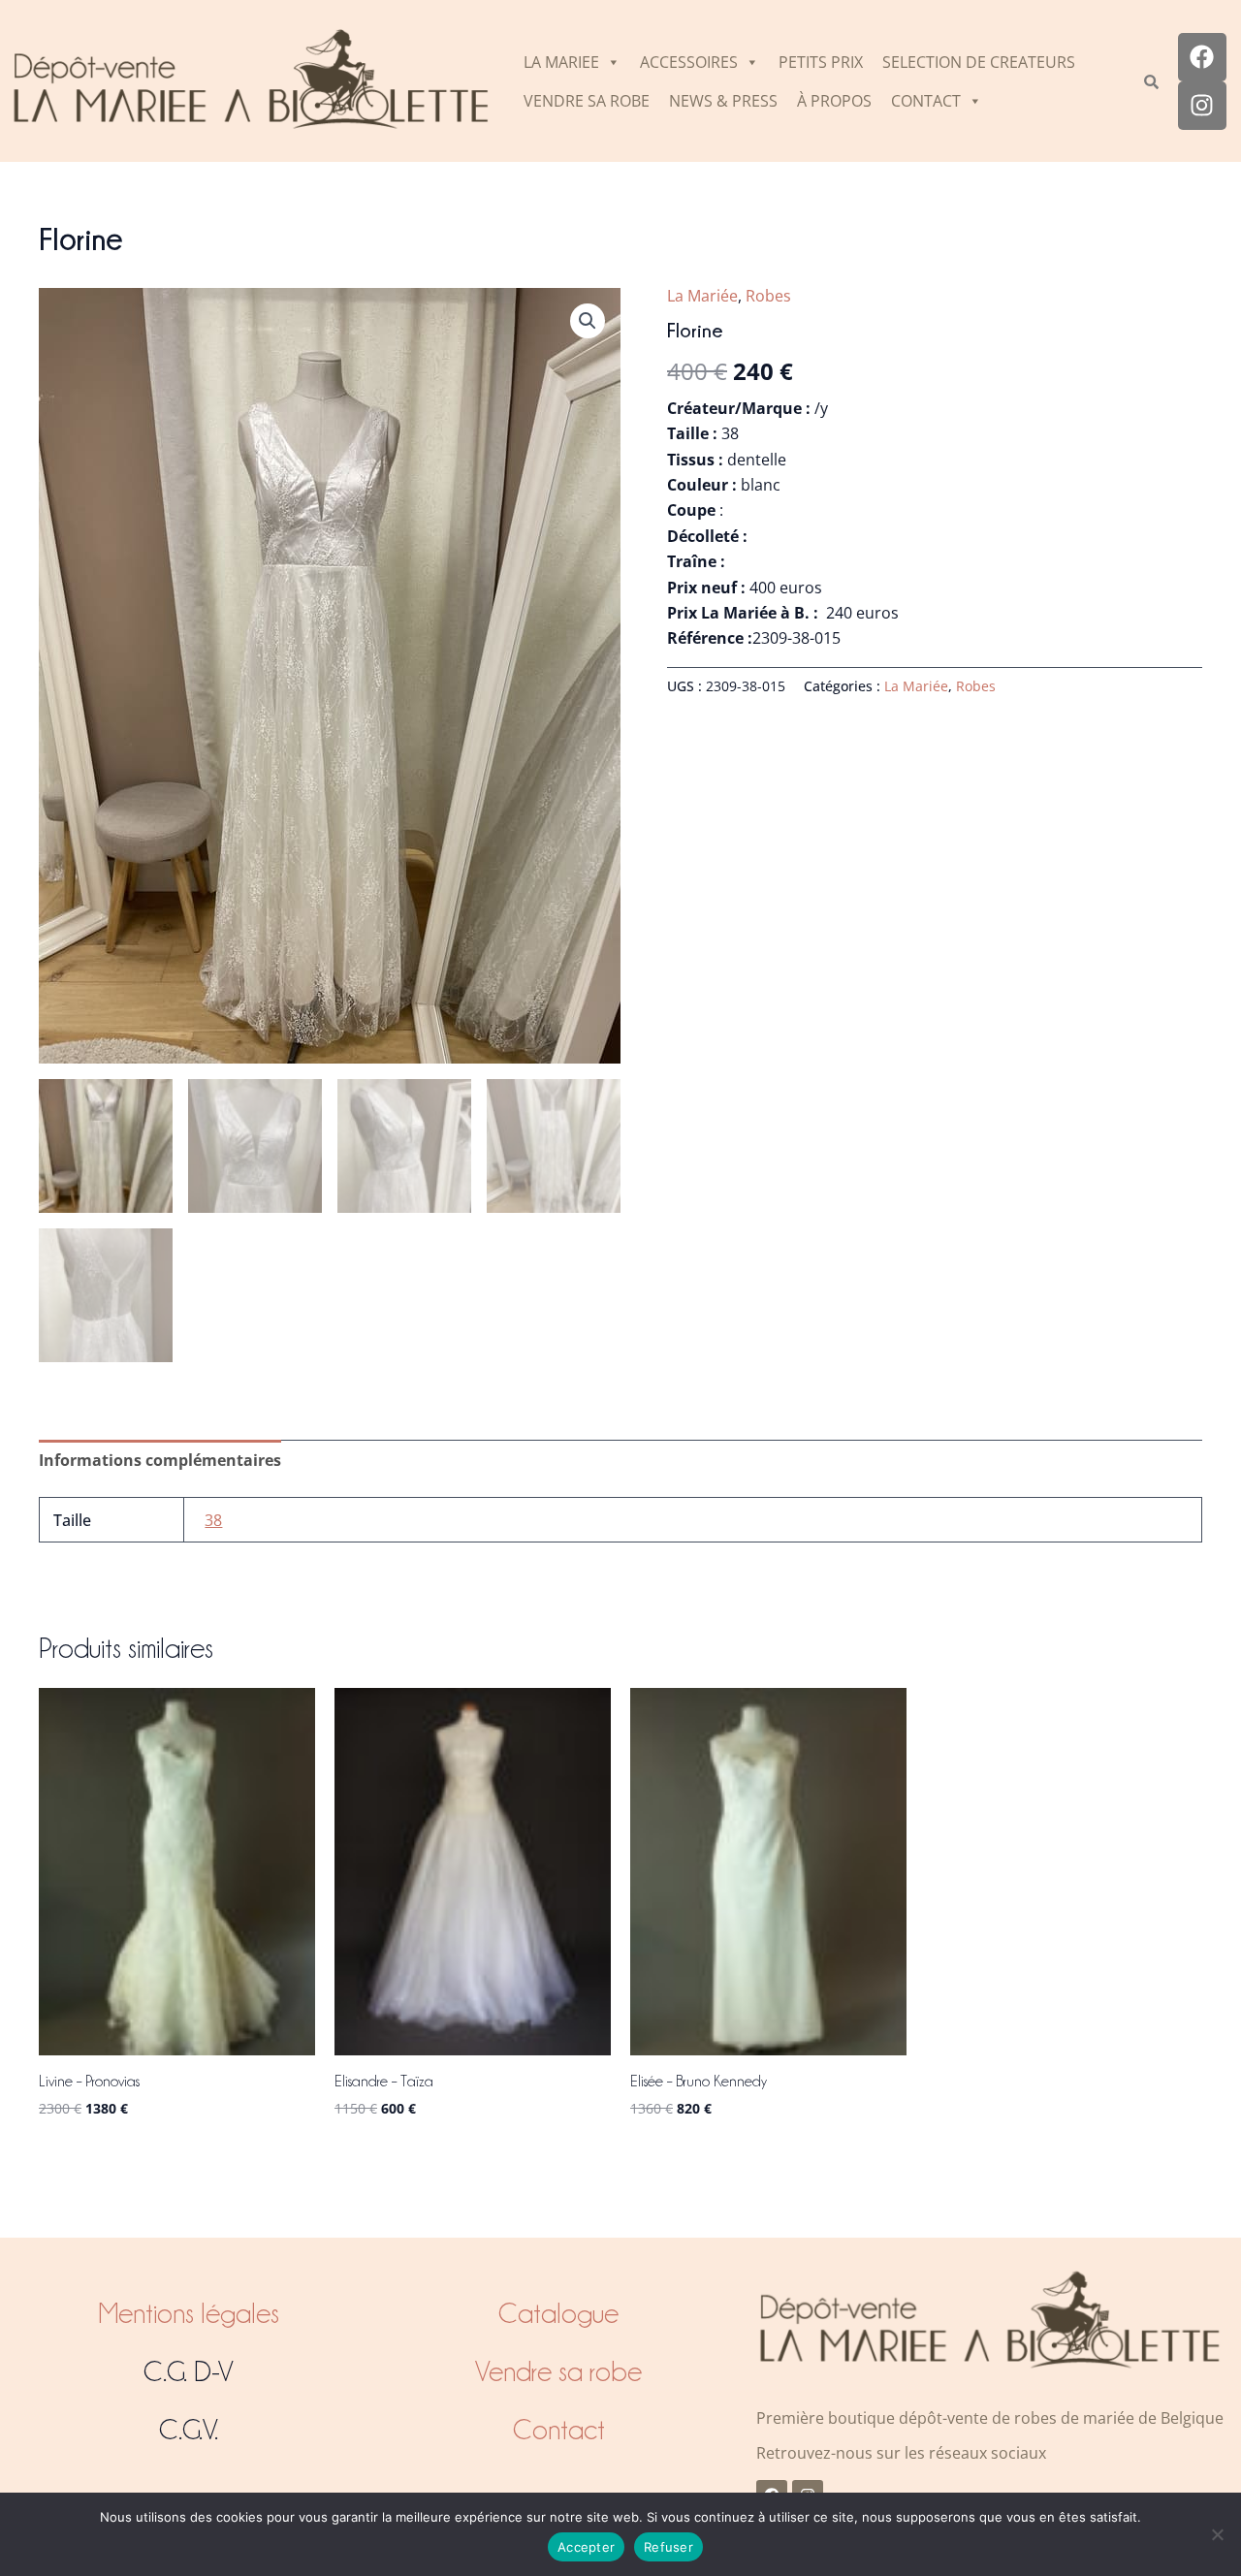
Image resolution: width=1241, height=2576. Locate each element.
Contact (559, 2430)
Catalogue (558, 2313)
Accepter (586, 2547)
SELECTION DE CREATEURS (979, 62)
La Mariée (702, 296)
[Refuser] (1217, 2534)
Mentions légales (189, 2313)
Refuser (668, 2547)
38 (213, 1520)
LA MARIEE (561, 62)
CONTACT (926, 101)
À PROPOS (834, 101)
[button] (588, 321)
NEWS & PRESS (723, 101)
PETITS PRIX (821, 62)
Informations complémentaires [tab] (160, 1460)
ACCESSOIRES (689, 62)
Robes (768, 296)
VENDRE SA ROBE (587, 101)
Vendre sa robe (558, 2371)
